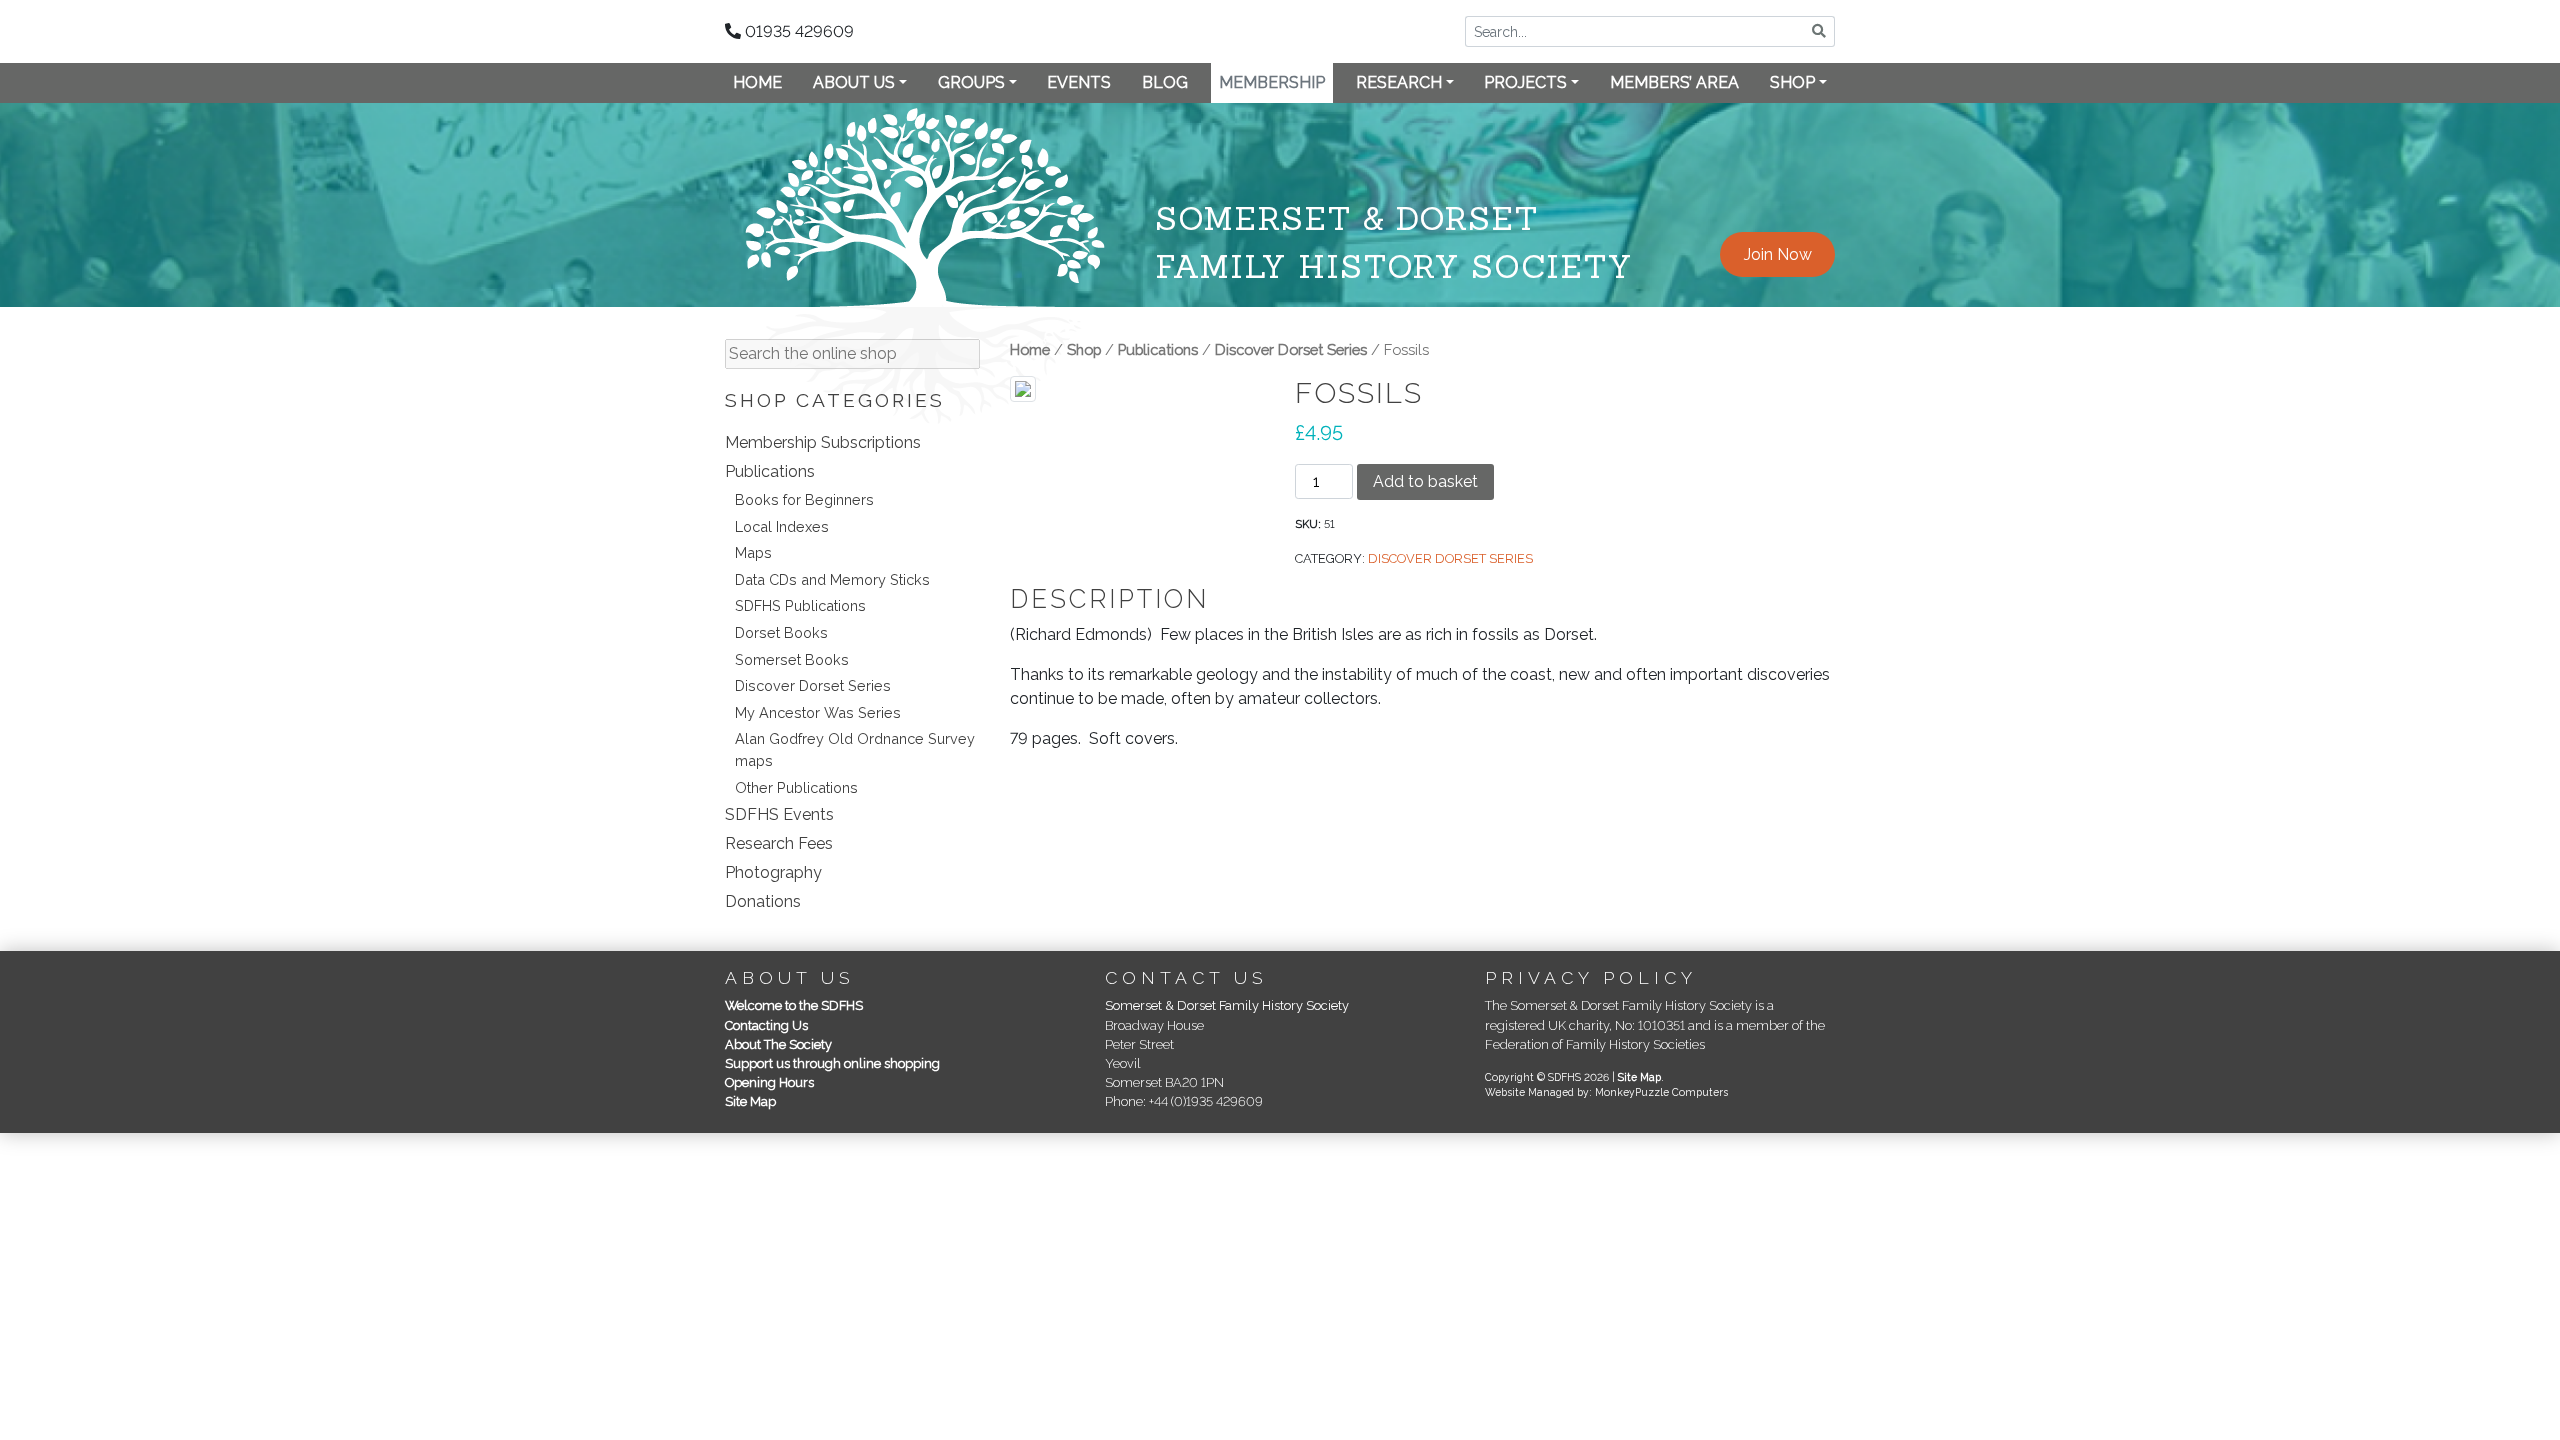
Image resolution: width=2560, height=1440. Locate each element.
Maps (753, 552)
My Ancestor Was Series (818, 712)
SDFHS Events (779, 814)
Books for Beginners (804, 499)
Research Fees (779, 843)
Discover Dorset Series (813, 685)
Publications (770, 471)
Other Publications (796, 787)
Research (1399, 82)
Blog (1165, 82)
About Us (854, 82)
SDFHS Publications (800, 605)
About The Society (778, 1044)
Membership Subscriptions (823, 442)
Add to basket (1425, 481)
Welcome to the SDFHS (794, 1005)
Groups (971, 82)
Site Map (750, 1101)
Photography (773, 872)
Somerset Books (792, 659)
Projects (1525, 82)
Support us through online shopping (832, 1063)
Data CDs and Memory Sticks (832, 579)
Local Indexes (782, 526)
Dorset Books (781, 632)
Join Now (1778, 254)
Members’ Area (1674, 82)
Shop (1792, 82)
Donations (763, 901)
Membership (1272, 82)
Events (1079, 82)
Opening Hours (769, 1082)
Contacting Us (766, 1025)
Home (757, 82)
